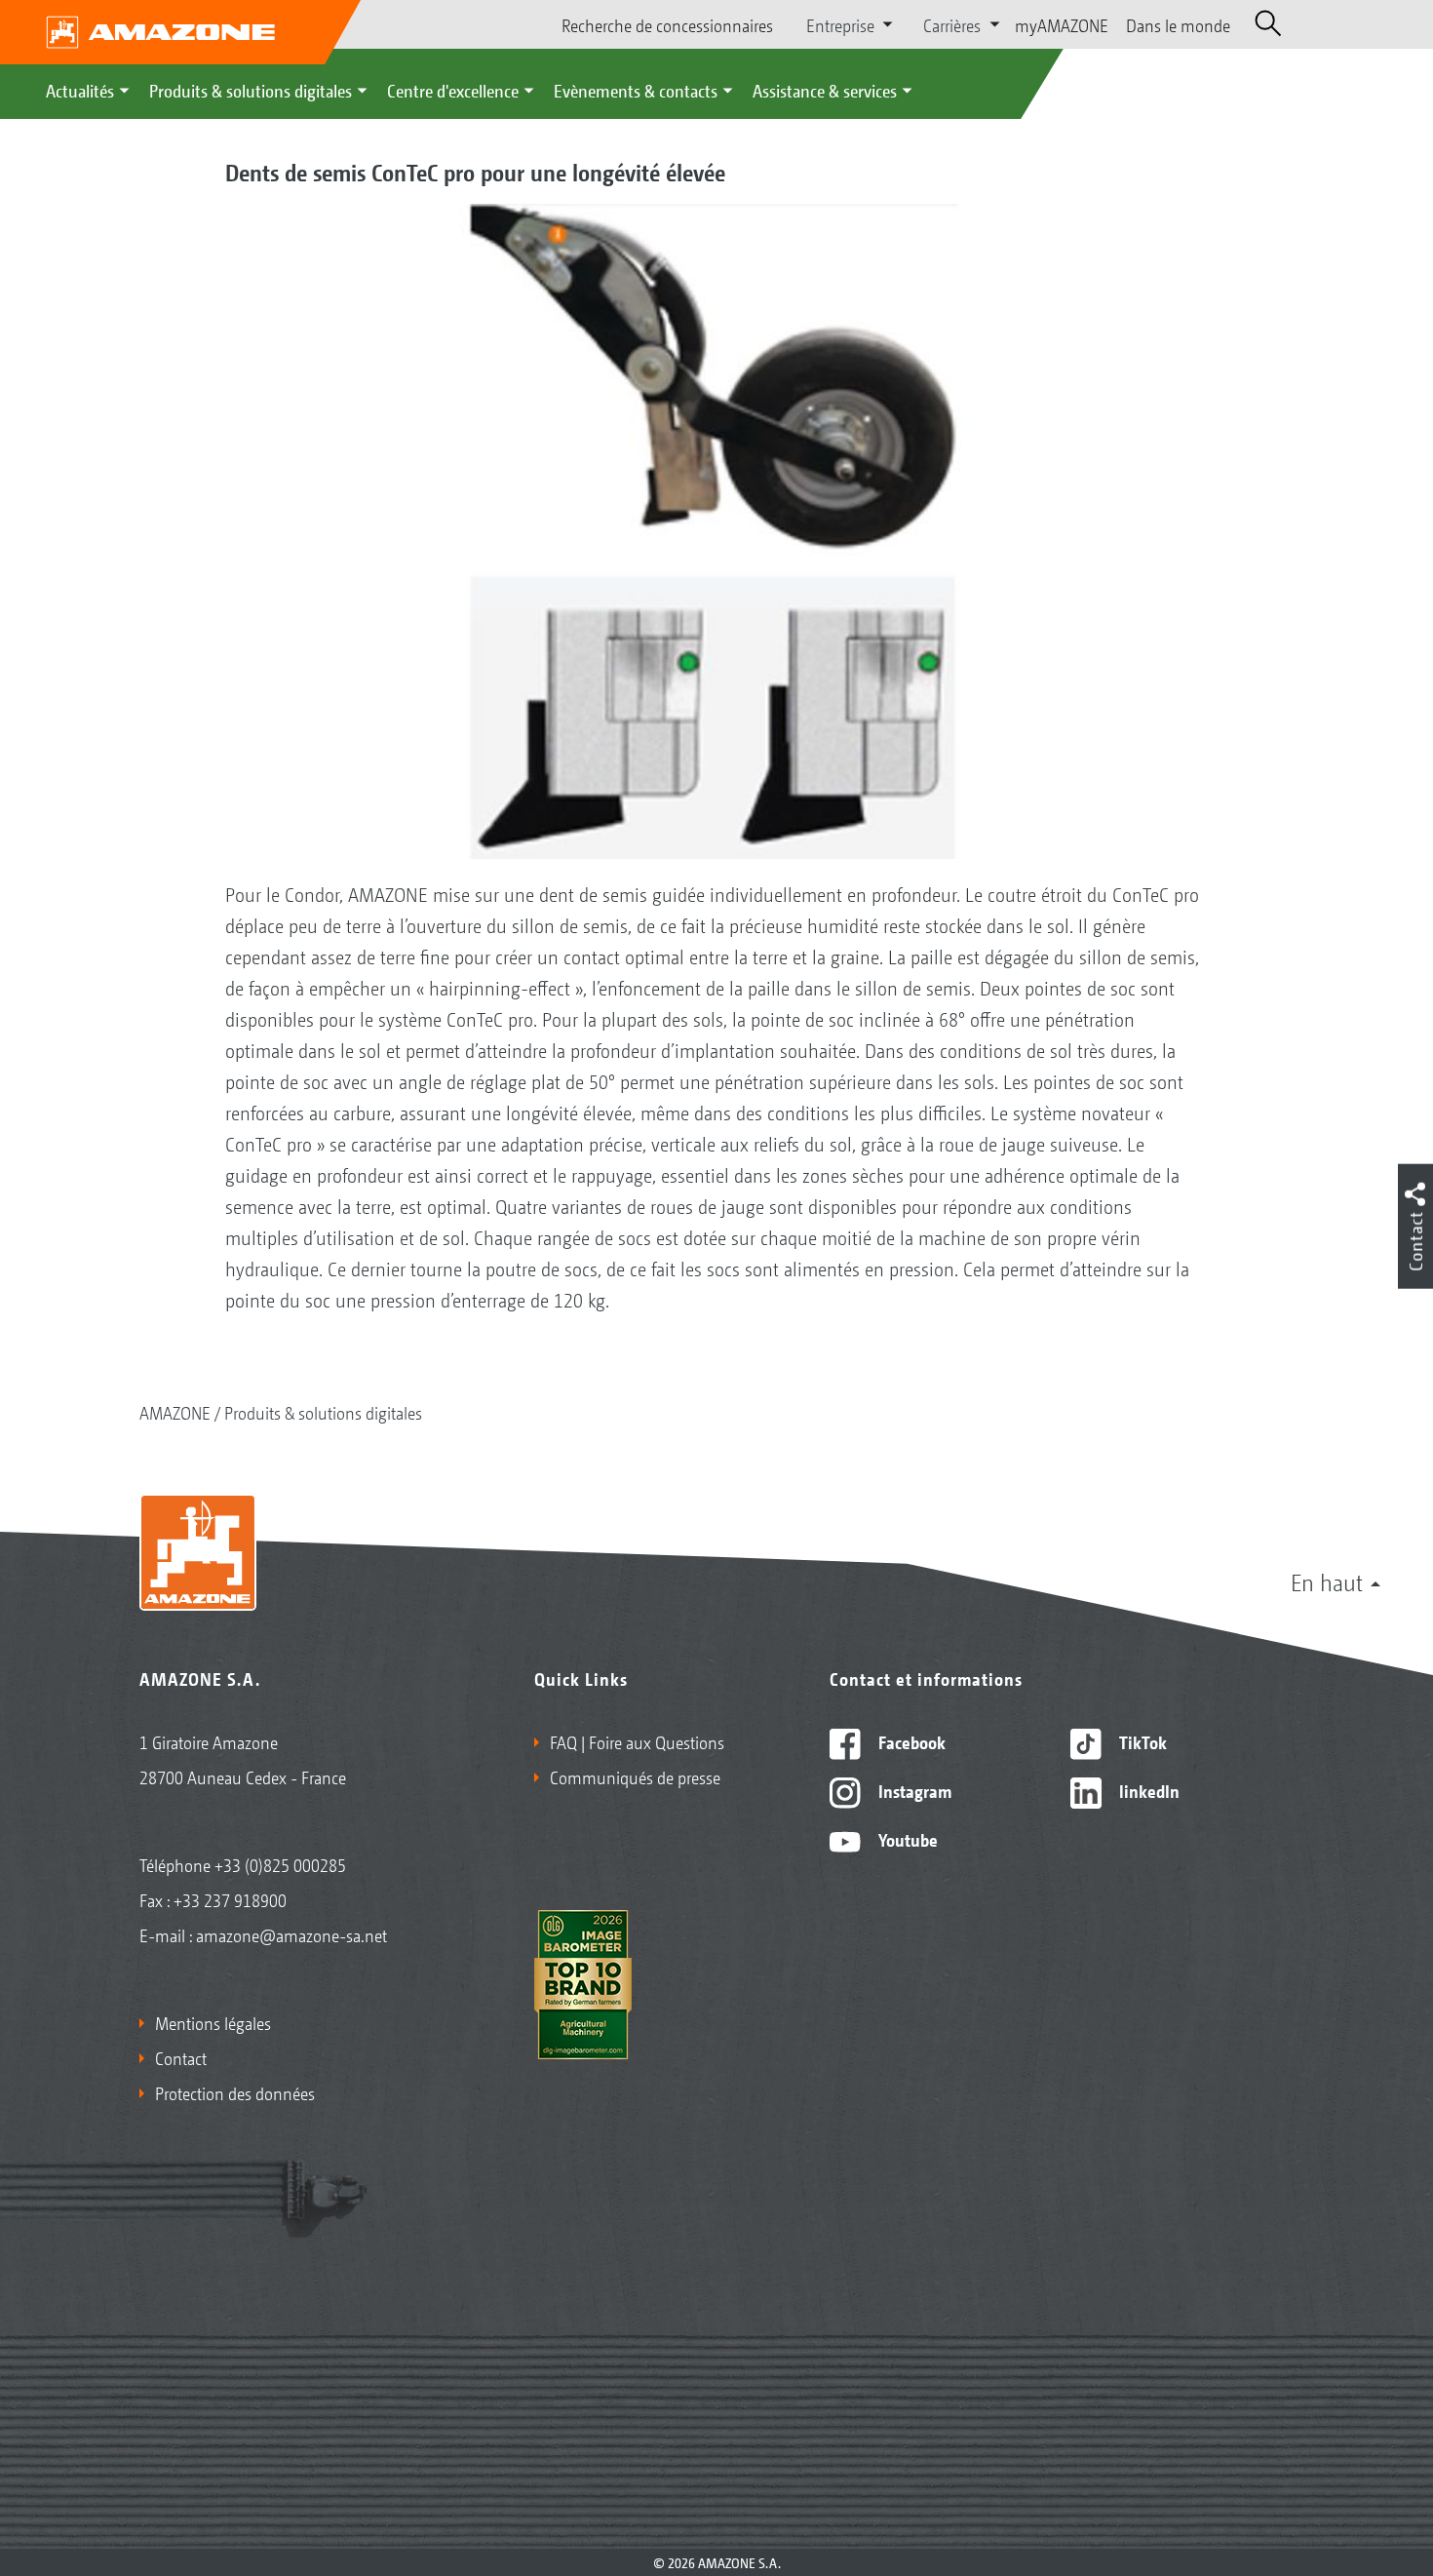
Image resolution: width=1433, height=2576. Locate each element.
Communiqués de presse (635, 1776)
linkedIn (1147, 1790)
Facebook (910, 1741)
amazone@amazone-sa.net (291, 1934)
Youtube (906, 1839)
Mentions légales (213, 2022)
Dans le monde (1178, 24)
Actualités (80, 90)
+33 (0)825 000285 (280, 1864)
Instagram (913, 1790)
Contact (181, 2057)
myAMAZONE (1062, 24)
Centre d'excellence (453, 90)
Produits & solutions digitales (251, 90)
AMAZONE (175, 1412)
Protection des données (235, 2092)
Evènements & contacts (636, 90)
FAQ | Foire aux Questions (637, 1741)
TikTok (1141, 1741)
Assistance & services (825, 90)
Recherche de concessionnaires (667, 24)
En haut (1327, 1581)
